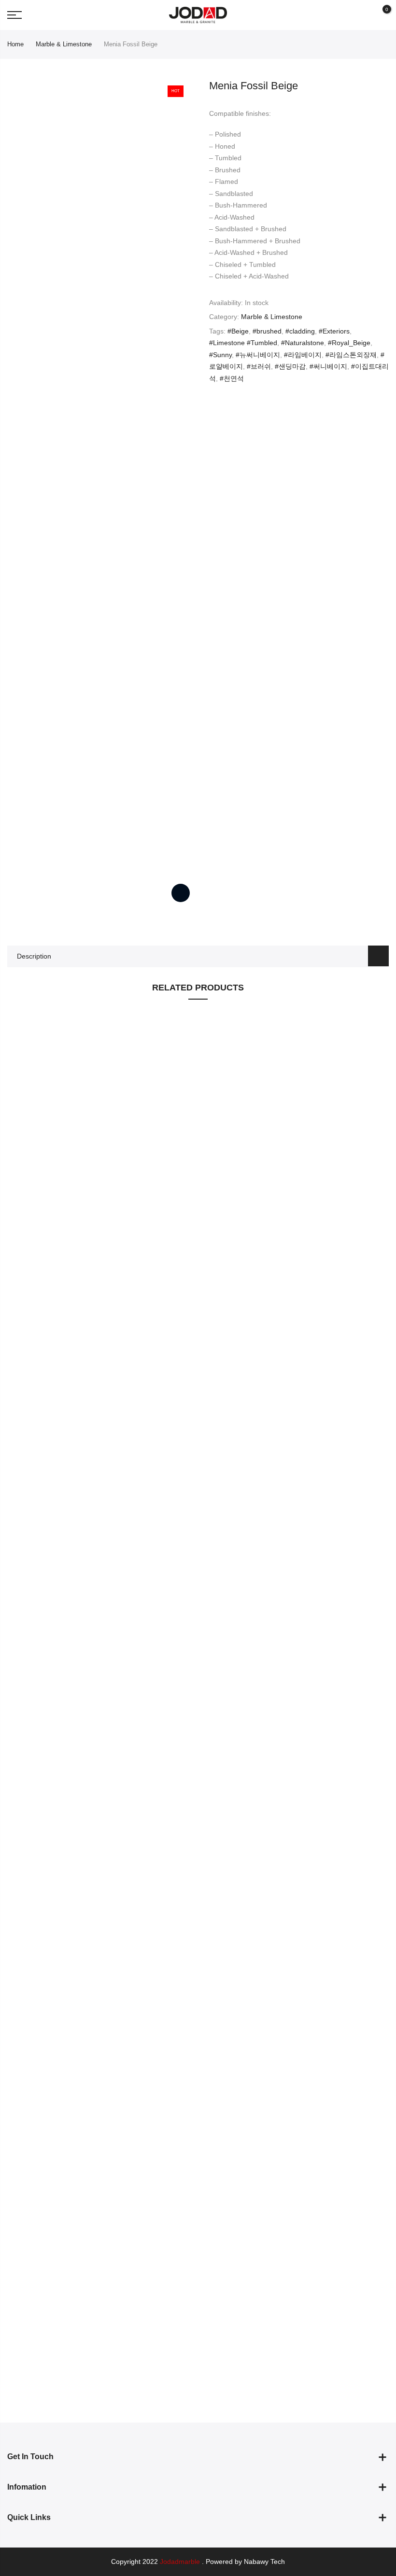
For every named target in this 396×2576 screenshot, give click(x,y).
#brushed (267, 331)
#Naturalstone (303, 343)
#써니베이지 (328, 366)
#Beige (238, 331)
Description (34, 956)
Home (15, 44)
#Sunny (220, 355)
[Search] (363, 15)
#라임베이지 (303, 355)
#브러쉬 (259, 366)
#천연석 (232, 378)
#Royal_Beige (349, 343)
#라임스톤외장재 (351, 355)
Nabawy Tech (264, 2562)
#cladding (300, 331)
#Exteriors (334, 331)
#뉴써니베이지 (258, 355)
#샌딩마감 (290, 366)
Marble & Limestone (64, 44)
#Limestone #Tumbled (243, 343)
